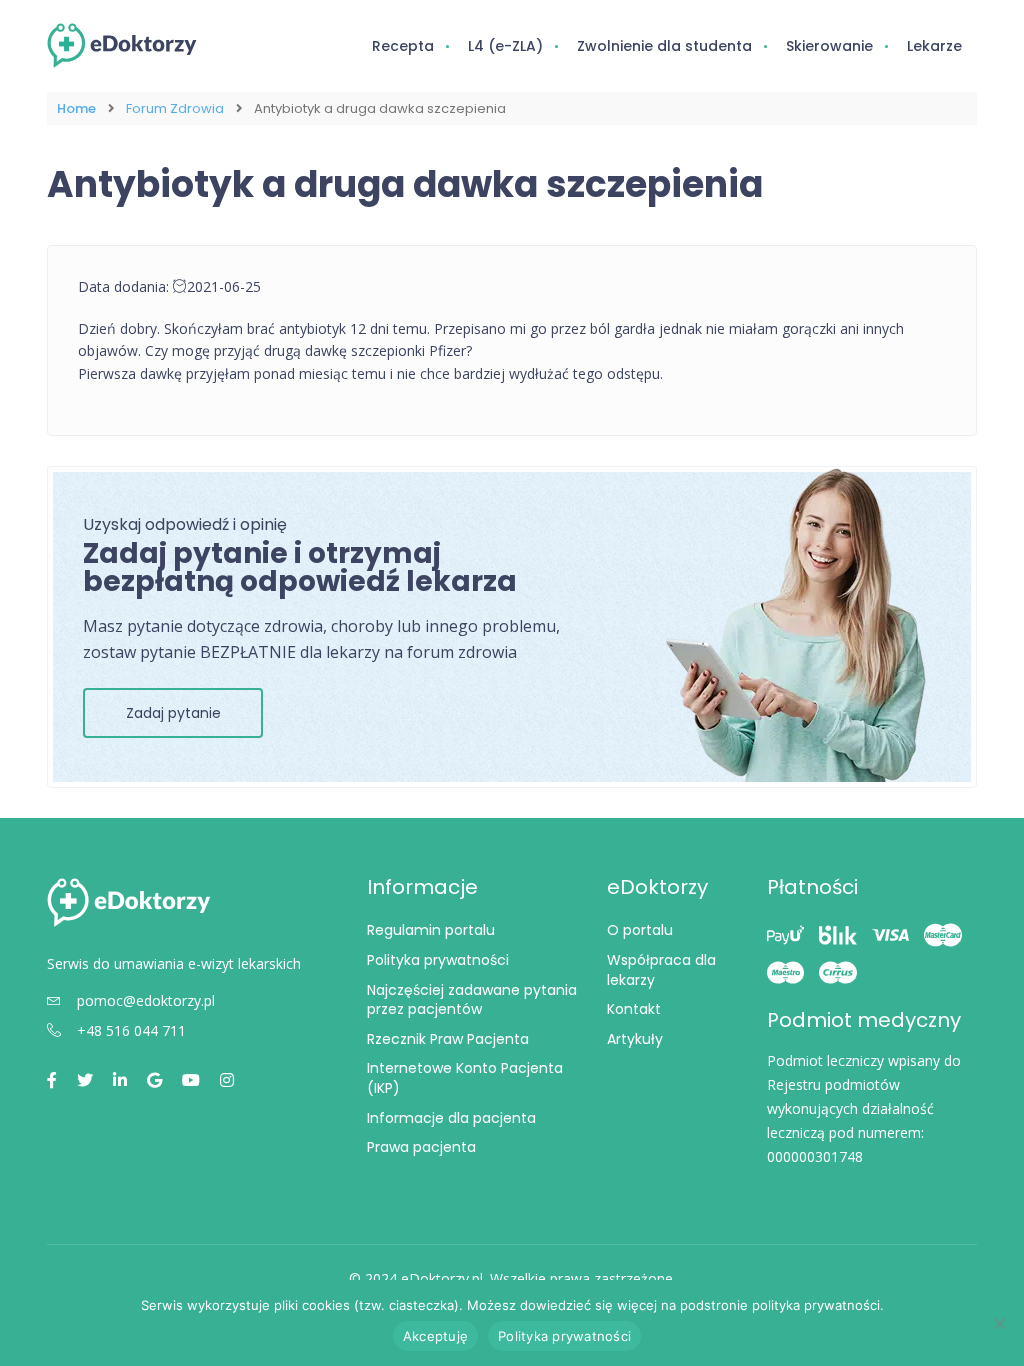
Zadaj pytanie (173, 713)
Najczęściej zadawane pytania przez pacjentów (472, 1000)
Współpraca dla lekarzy (661, 970)
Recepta (403, 46)
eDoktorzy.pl (442, 1278)
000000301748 (815, 1156)
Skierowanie (829, 46)
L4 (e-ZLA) (505, 46)
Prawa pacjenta (421, 1147)
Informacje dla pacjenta (451, 1118)
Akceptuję (435, 1336)
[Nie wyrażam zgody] (999, 1323)
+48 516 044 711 (131, 1030)
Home (76, 108)
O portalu (640, 930)
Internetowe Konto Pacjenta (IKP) (465, 1078)
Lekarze (934, 46)
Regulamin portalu (431, 930)
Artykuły (635, 1039)
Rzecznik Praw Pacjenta (448, 1039)
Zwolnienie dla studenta (664, 46)
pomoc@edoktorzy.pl (146, 1000)
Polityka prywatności (438, 960)
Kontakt (634, 1009)
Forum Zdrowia (175, 108)
